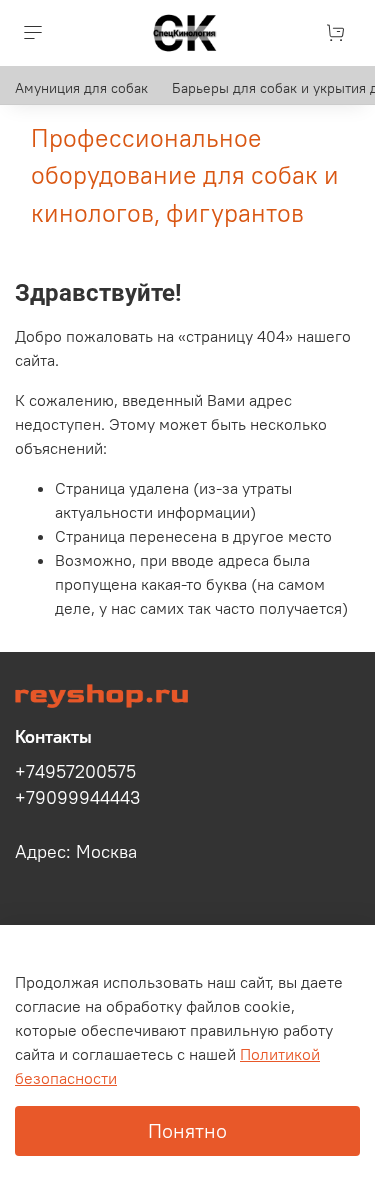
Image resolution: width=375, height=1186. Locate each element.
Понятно (187, 1130)
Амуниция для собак (81, 88)
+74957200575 (75, 772)
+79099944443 (77, 798)
